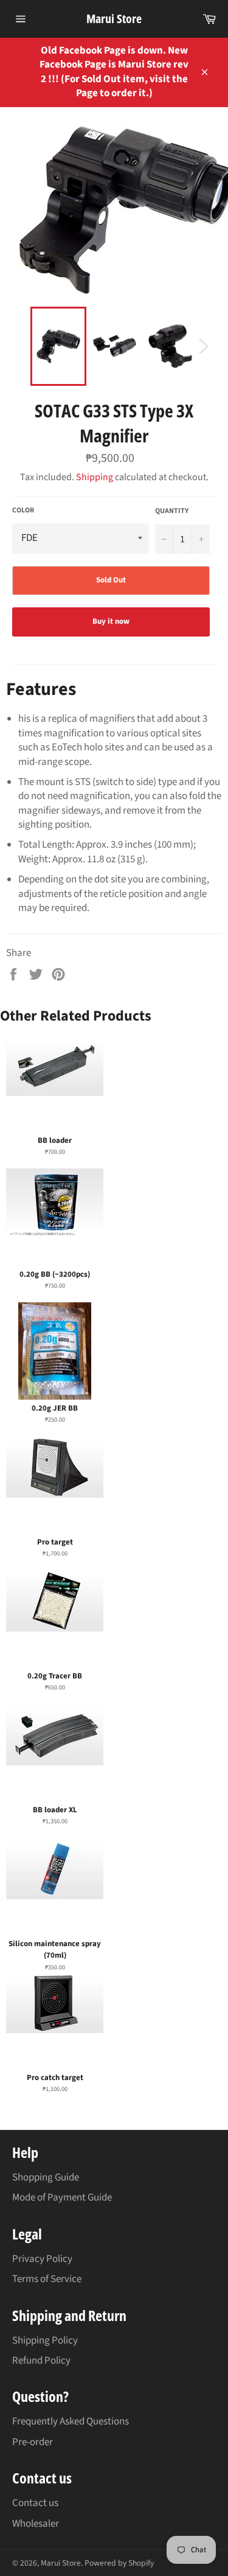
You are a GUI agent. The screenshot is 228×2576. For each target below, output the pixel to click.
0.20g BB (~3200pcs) (55, 1274)
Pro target (55, 1542)
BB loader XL (55, 1810)
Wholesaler (36, 2524)
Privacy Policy (42, 2259)
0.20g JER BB (55, 1408)
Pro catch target (55, 2078)
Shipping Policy (45, 2340)
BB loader (55, 1140)
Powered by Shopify (119, 2563)
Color (23, 511)
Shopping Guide (46, 2177)
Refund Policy (41, 2361)
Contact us (35, 2503)
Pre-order (33, 2442)
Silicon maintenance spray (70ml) (55, 1950)
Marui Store (114, 19)
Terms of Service (47, 2279)
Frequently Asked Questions (71, 2421)
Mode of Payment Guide (62, 2197)
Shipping (95, 477)
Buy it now (111, 621)
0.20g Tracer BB (55, 1676)
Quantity (172, 511)
